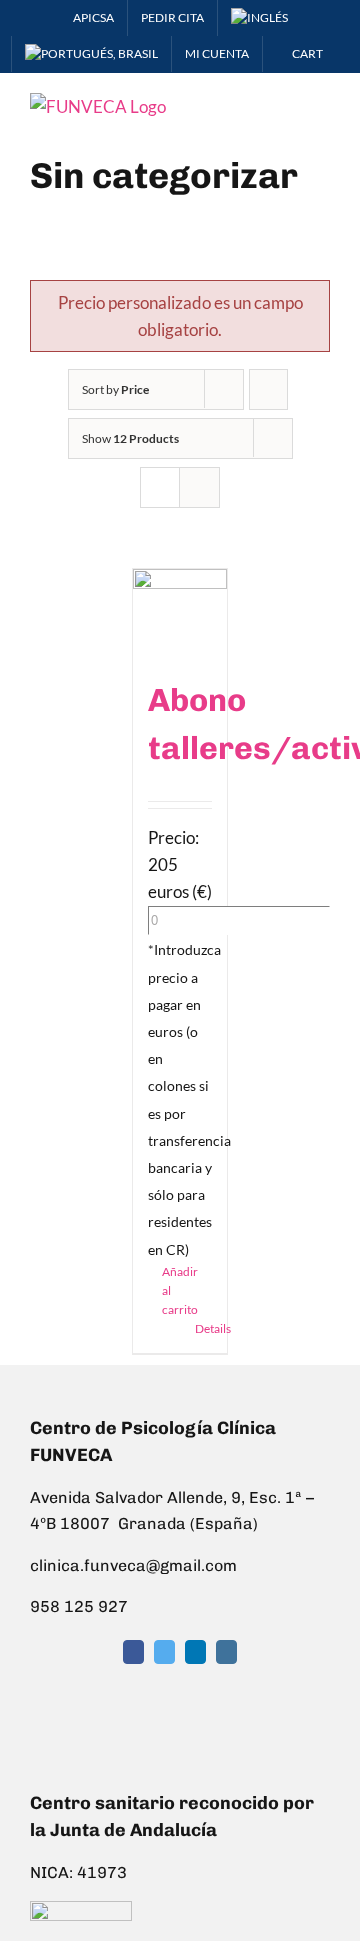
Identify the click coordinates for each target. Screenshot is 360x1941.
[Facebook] (133, 1652)
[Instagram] (226, 1652)
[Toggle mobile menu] (322, 103)
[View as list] (199, 487)
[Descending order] (268, 389)
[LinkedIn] (195, 1652)
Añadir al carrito (171, 1290)
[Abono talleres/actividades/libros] (180, 612)
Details (204, 1328)
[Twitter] (164, 1652)
